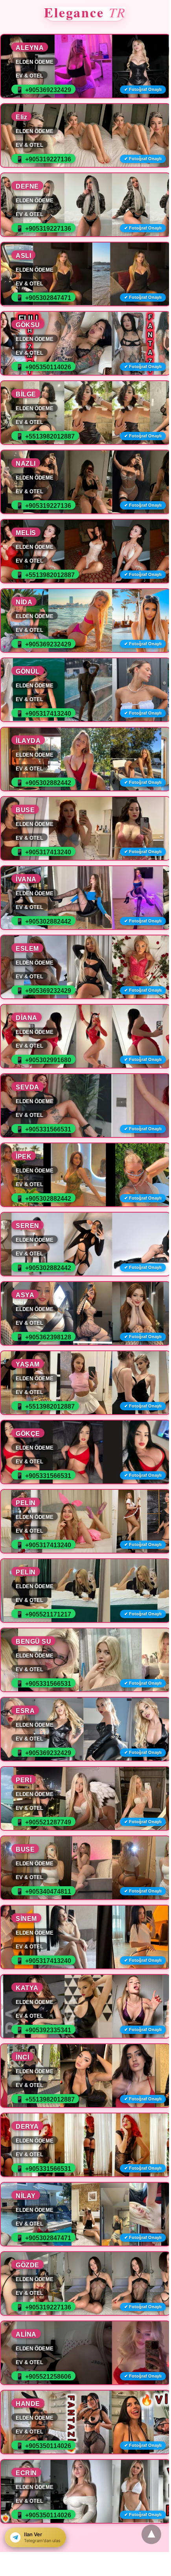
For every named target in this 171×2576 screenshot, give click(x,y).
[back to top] (151, 2534)
